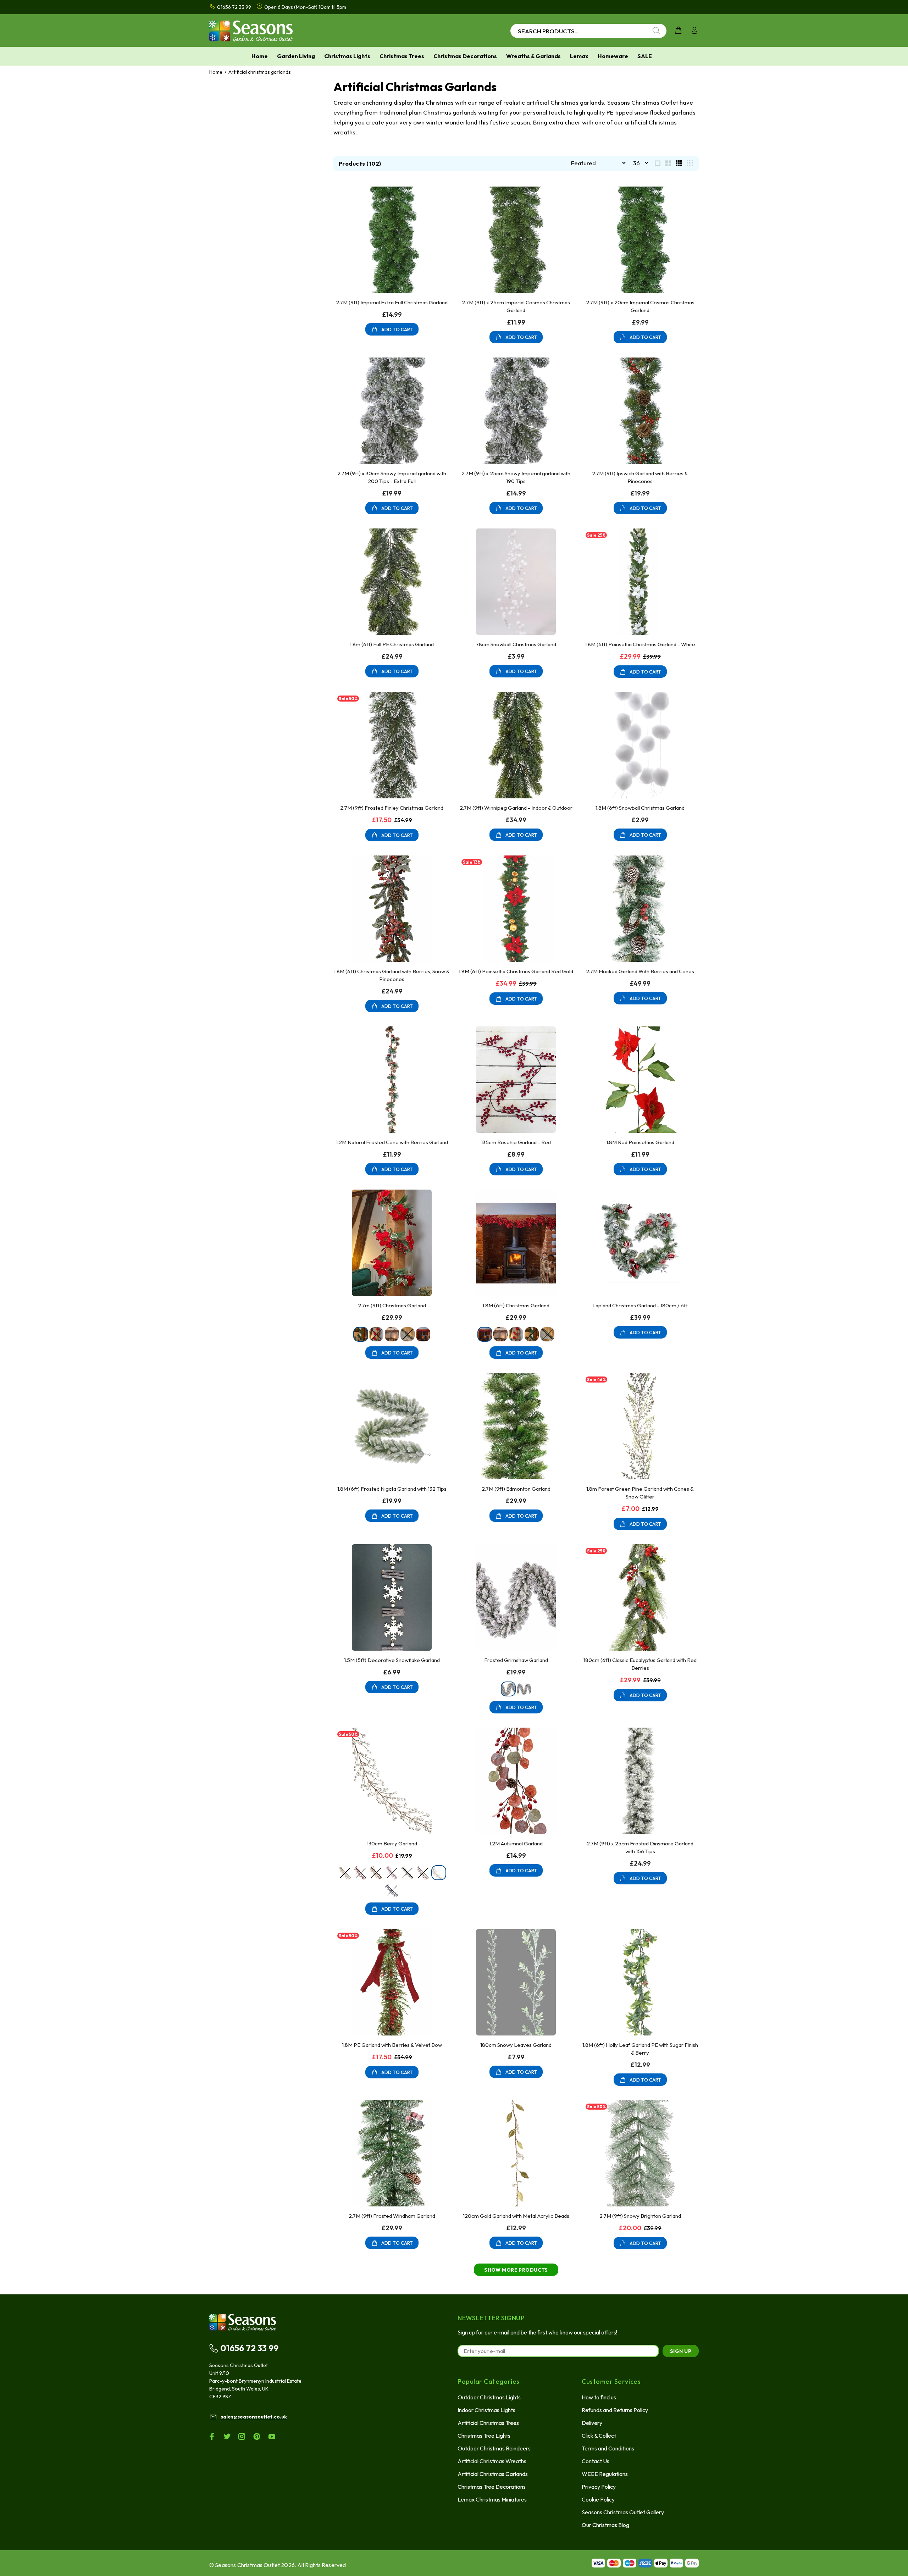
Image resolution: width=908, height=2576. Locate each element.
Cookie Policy (598, 2499)
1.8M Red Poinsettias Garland (640, 1142)
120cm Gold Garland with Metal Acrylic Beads (516, 2216)
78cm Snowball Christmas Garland (516, 644)
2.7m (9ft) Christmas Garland (392, 1305)
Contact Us (596, 2461)
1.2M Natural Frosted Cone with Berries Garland (392, 1142)
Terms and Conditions (608, 2448)
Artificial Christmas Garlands (493, 2474)
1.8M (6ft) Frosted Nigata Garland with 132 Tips (392, 1489)
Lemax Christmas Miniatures (492, 2499)
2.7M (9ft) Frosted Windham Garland (392, 2216)
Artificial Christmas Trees (488, 2423)
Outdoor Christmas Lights (489, 2397)
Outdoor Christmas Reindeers (494, 2448)
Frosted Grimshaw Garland (516, 1660)
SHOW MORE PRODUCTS (516, 2270)
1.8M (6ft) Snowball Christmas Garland (640, 808)
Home (216, 72)
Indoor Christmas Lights (486, 2410)
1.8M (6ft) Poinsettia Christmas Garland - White (640, 644)
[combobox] (588, 31)
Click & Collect (599, 2436)
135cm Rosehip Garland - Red (516, 1142)
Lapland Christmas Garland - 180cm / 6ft (640, 1305)
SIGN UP (681, 2351)
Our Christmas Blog (605, 2525)
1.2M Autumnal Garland (516, 1843)
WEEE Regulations (605, 2474)
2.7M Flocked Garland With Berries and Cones (640, 971)
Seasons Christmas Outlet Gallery (623, 2512)
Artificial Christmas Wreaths (492, 2461)
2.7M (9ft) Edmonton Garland (516, 1489)
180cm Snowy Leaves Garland (516, 2045)
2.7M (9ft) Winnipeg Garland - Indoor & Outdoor (516, 808)
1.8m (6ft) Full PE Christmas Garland (392, 644)
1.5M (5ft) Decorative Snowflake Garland (392, 1660)
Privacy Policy (599, 2487)
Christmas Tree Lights (484, 2436)
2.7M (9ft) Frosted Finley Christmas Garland (392, 808)
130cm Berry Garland (392, 1843)
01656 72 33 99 (249, 2348)
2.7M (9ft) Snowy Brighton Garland (640, 2216)
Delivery (592, 2423)
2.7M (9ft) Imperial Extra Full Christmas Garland (392, 302)
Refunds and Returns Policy (615, 2410)
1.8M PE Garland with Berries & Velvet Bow (392, 2045)
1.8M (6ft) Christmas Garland (516, 1305)
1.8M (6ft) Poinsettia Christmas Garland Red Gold (516, 971)
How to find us (599, 2397)
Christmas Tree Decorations (492, 2487)
